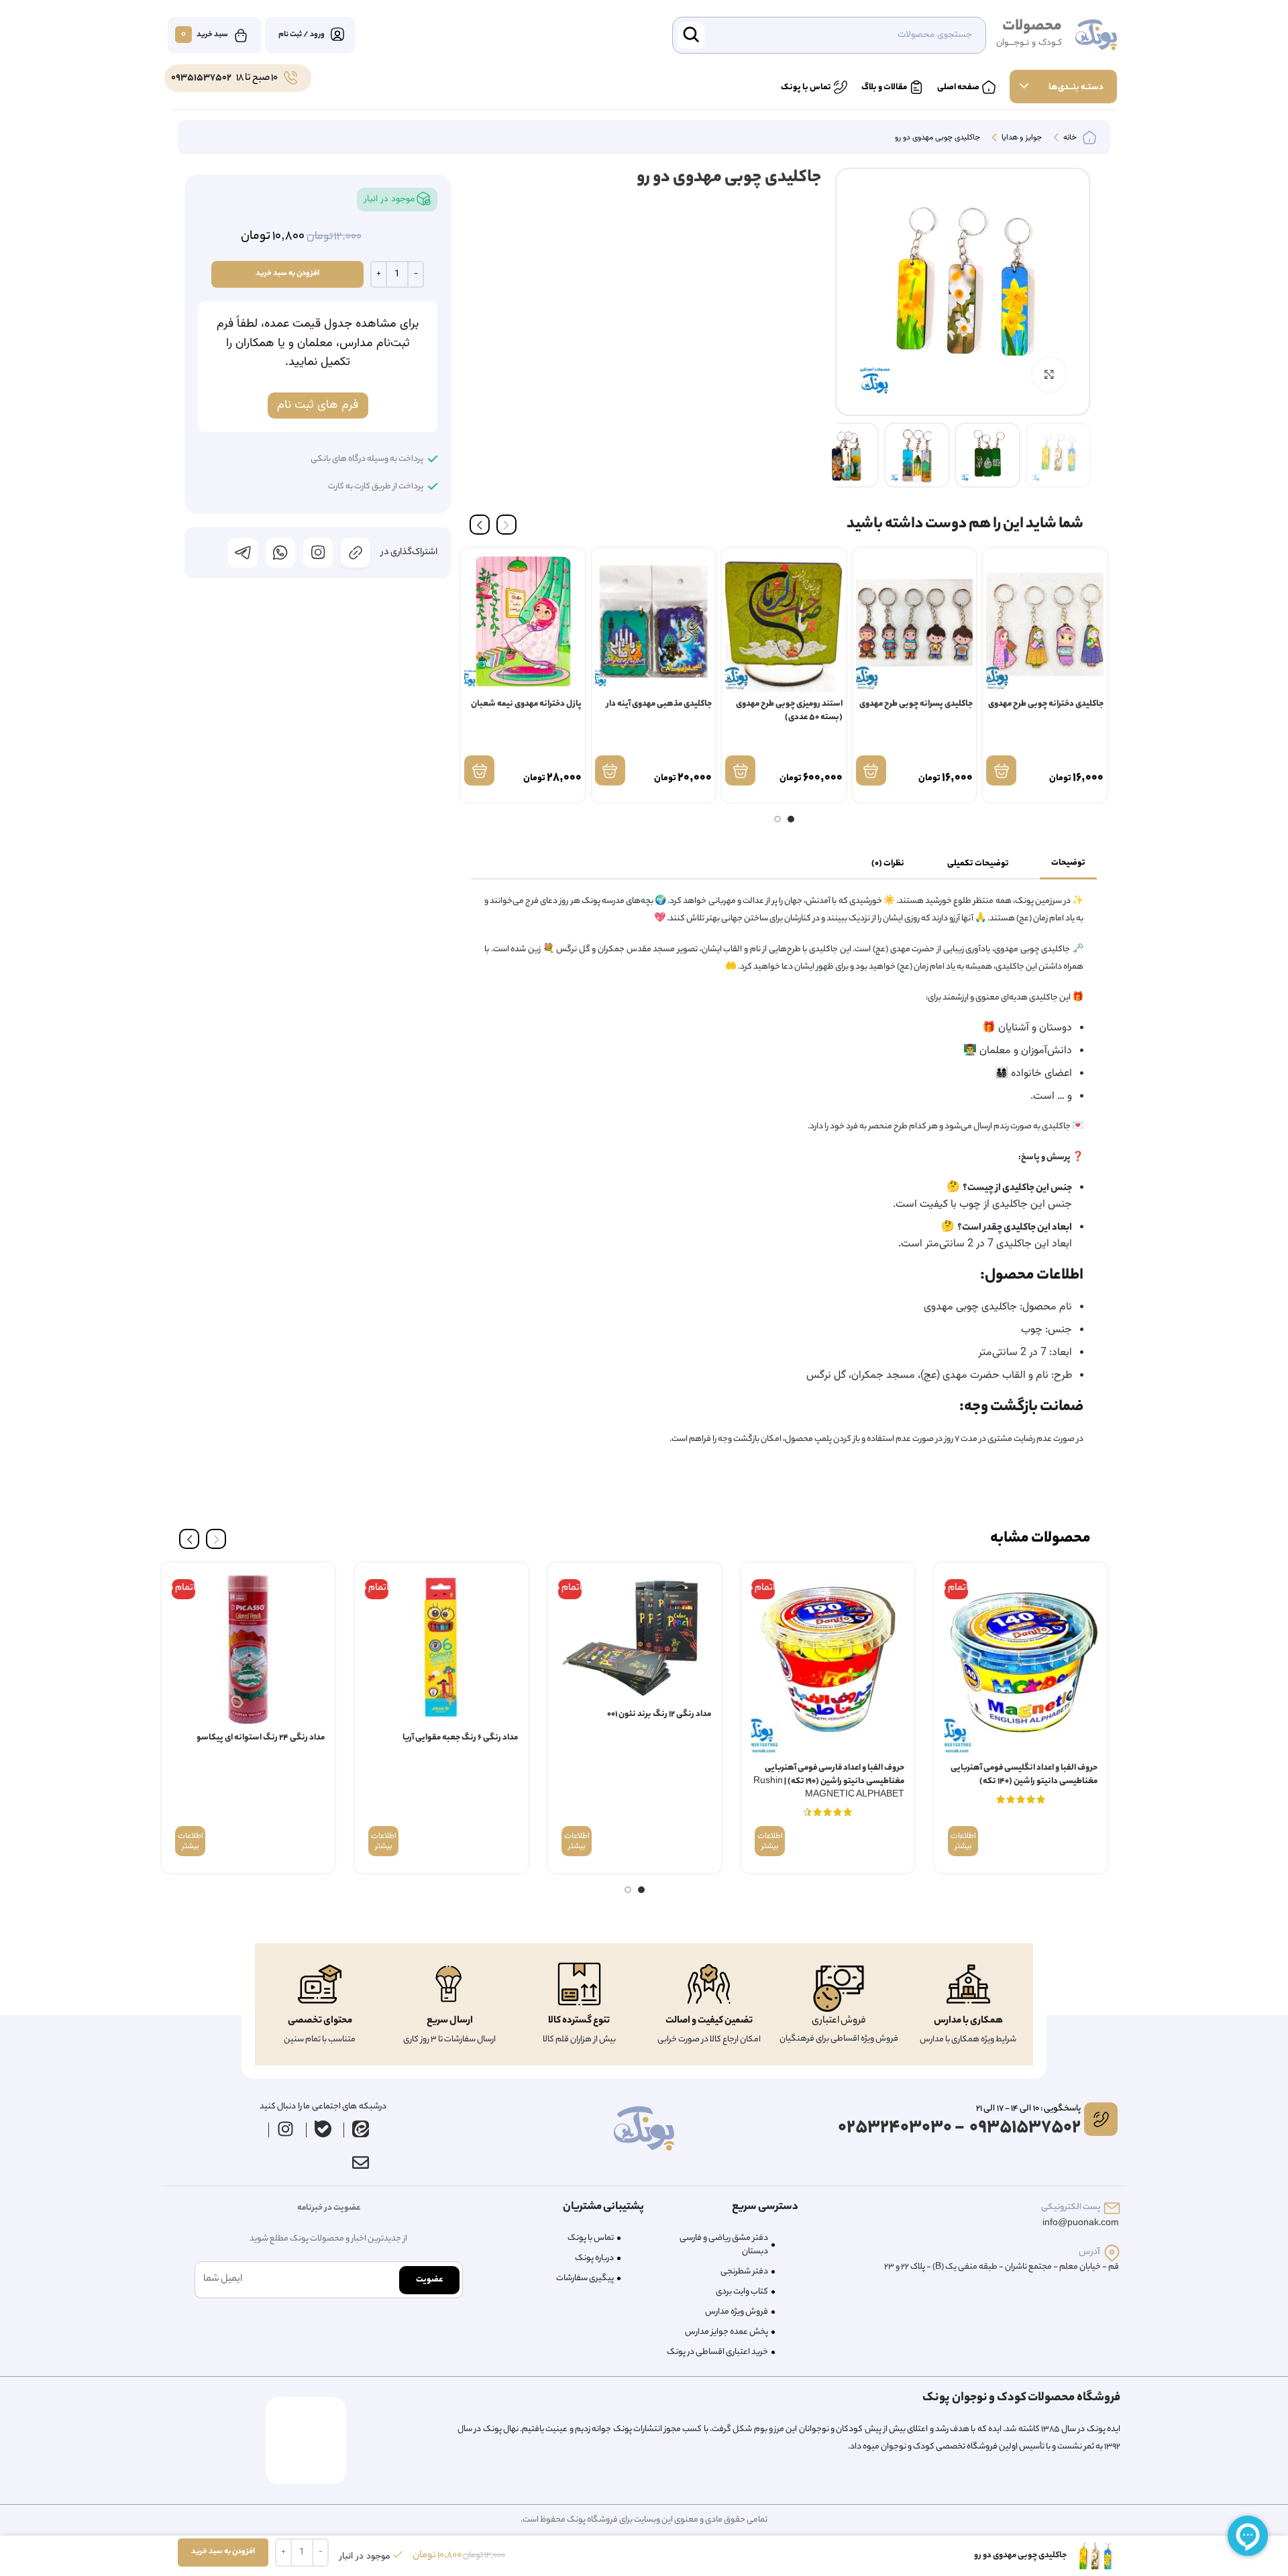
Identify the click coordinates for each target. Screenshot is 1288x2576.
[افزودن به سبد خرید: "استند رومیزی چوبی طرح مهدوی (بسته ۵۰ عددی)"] (740, 770)
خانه (1069, 138)
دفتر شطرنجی (744, 2272)
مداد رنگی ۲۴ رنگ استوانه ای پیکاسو (261, 1738)
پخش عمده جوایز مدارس (727, 2332)
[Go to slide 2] (777, 819)
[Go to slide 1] (791, 819)
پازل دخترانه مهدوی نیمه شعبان (526, 704)
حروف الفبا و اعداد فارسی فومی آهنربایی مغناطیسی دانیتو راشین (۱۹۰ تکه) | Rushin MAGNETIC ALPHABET (829, 1781)
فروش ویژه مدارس (737, 2312)
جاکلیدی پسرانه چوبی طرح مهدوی (916, 704)
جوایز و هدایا (1021, 138)
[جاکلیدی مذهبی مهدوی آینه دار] (654, 622)
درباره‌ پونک (594, 2258)
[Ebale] (323, 2129)
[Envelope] (360, 2162)
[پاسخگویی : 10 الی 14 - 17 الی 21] (1101, 2119)
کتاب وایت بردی (742, 2292)
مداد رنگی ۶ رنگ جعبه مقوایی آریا (460, 1738)
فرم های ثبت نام (318, 405)
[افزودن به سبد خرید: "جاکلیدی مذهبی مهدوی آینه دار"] (610, 770)
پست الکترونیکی (1071, 2207)
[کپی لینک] (356, 553)
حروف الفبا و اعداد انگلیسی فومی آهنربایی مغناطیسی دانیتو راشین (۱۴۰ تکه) (1024, 1775)
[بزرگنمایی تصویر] (1049, 374)
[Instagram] (286, 2129)
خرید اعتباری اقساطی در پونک (717, 2352)
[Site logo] (1096, 36)
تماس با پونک (591, 2238)
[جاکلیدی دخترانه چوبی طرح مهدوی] (1045, 622)
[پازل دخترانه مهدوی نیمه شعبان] (523, 622)
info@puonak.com (1081, 2223)
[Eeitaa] (361, 2129)
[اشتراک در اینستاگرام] (318, 553)
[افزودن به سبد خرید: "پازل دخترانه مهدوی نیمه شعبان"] (479, 770)
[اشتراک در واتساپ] (280, 553)
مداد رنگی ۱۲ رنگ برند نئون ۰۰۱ (659, 1714)
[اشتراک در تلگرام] (243, 553)
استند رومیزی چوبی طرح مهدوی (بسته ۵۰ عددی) (789, 711)
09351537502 (201, 78)
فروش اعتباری (839, 2021)
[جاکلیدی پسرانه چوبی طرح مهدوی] (915, 622)
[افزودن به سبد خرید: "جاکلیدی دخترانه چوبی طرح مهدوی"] (1001, 770)
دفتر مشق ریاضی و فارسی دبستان (724, 2245)
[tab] (1068, 863)
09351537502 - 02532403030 (959, 2128)
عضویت (429, 2280)
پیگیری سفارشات (585, 2278)
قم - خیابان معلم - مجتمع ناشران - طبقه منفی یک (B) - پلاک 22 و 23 (1002, 2267)
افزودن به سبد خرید (287, 274)
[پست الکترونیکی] (1112, 2208)
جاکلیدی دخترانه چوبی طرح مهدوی (1046, 704)
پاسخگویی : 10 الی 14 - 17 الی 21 (1028, 2109)
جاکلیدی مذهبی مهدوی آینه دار (659, 704)
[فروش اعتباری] (839, 1989)
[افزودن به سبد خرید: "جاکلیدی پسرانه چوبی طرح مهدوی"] (871, 770)
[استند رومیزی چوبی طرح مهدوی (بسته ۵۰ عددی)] (784, 622)
